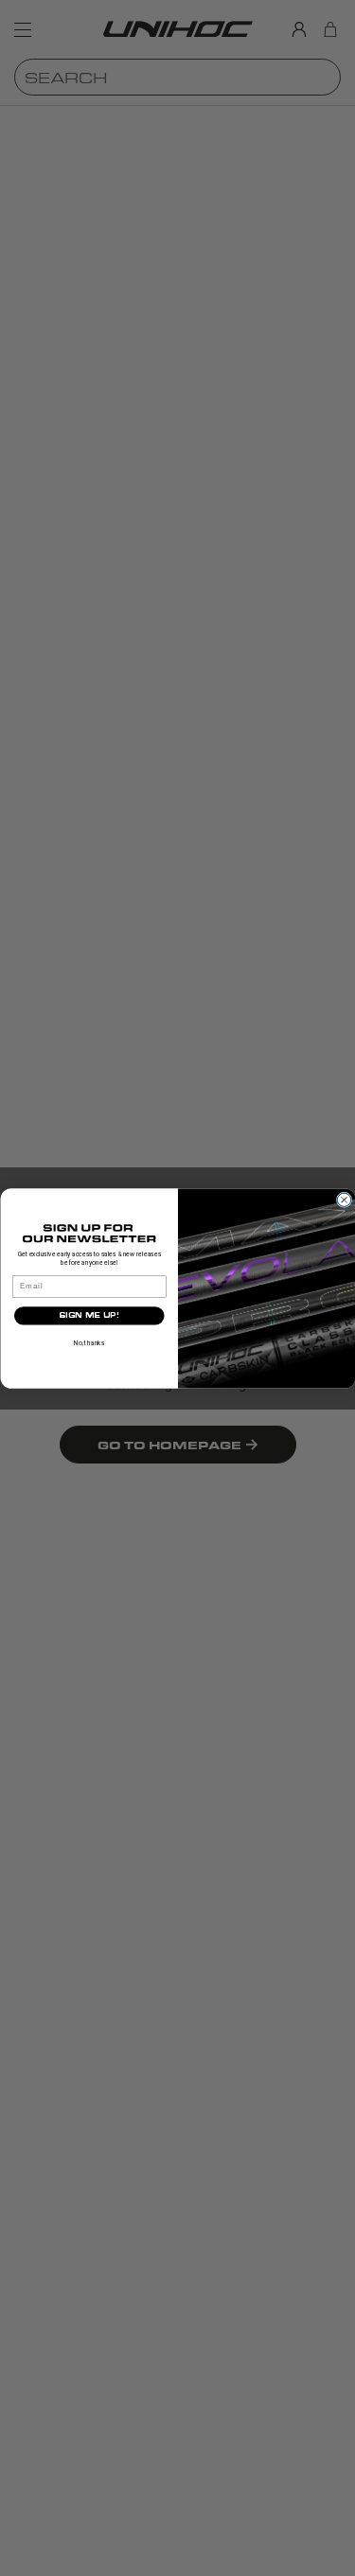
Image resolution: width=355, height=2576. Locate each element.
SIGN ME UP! (89, 1315)
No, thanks (89, 1342)
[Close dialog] (344, 1200)
